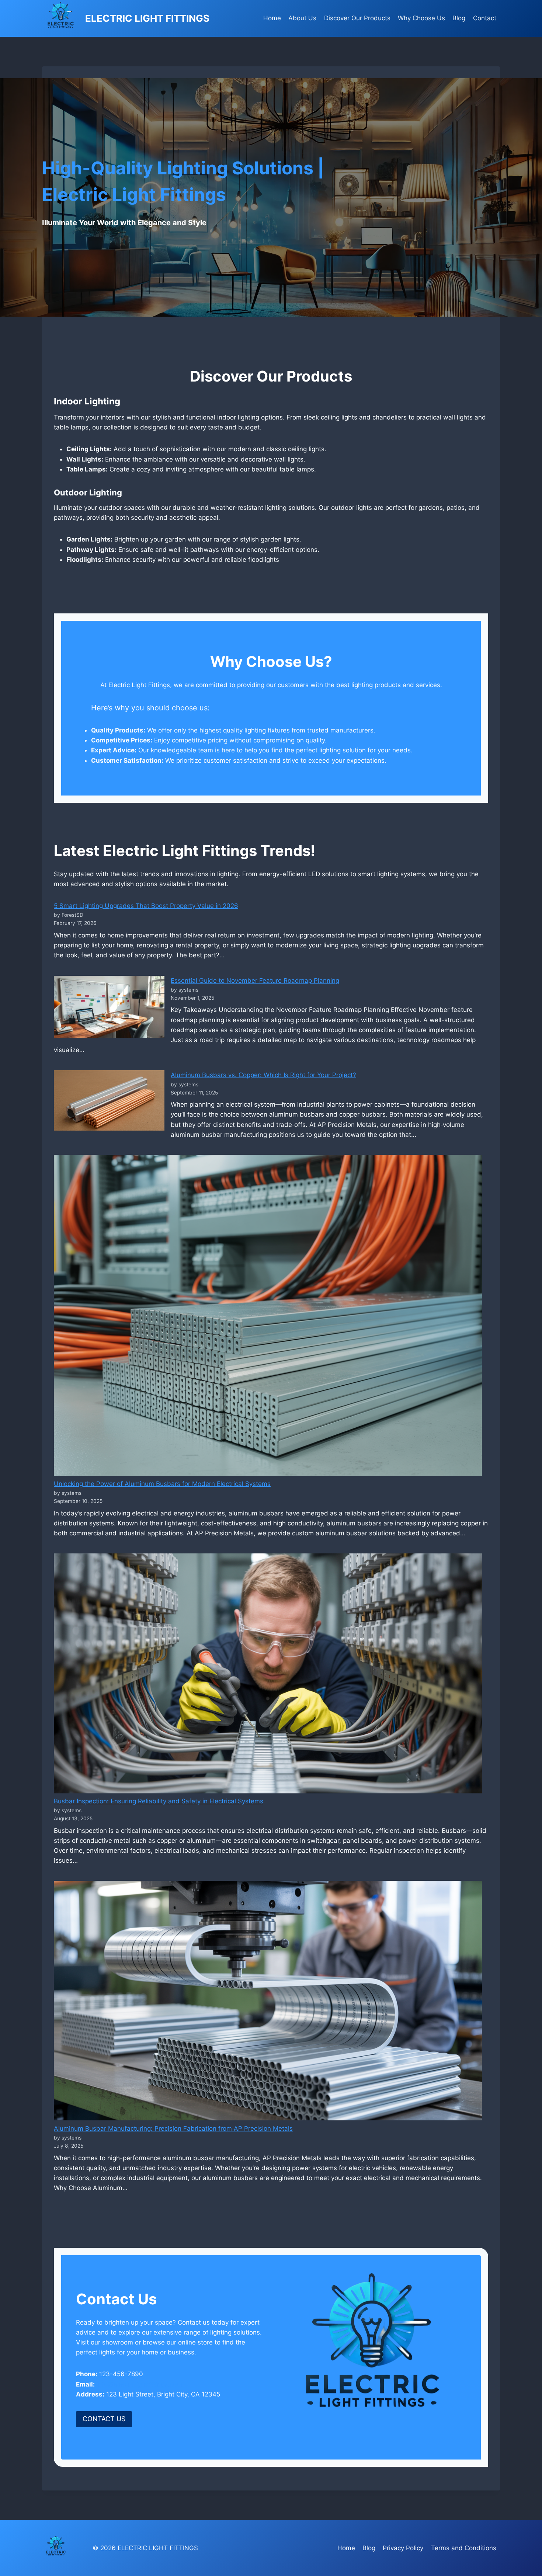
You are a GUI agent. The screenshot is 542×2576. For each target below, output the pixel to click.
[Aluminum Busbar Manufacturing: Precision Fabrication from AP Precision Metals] (268, 2001)
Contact (485, 18)
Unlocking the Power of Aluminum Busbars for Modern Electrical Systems (162, 1484)
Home (272, 18)
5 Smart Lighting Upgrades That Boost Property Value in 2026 (146, 906)
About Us (302, 18)
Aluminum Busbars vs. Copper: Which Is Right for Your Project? (263, 1075)
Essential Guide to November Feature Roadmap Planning (255, 981)
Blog (459, 18)
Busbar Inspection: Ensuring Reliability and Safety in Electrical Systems (159, 1801)
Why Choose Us (421, 18)
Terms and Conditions (464, 2548)
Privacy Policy (403, 2548)
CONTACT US (104, 2419)
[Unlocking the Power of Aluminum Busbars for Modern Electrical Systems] (268, 1315)
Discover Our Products (357, 18)
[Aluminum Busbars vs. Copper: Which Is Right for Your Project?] (109, 1100)
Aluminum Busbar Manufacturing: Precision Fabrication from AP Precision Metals (173, 2128)
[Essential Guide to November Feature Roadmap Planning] (109, 1007)
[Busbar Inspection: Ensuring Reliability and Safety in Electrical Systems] (268, 1673)
